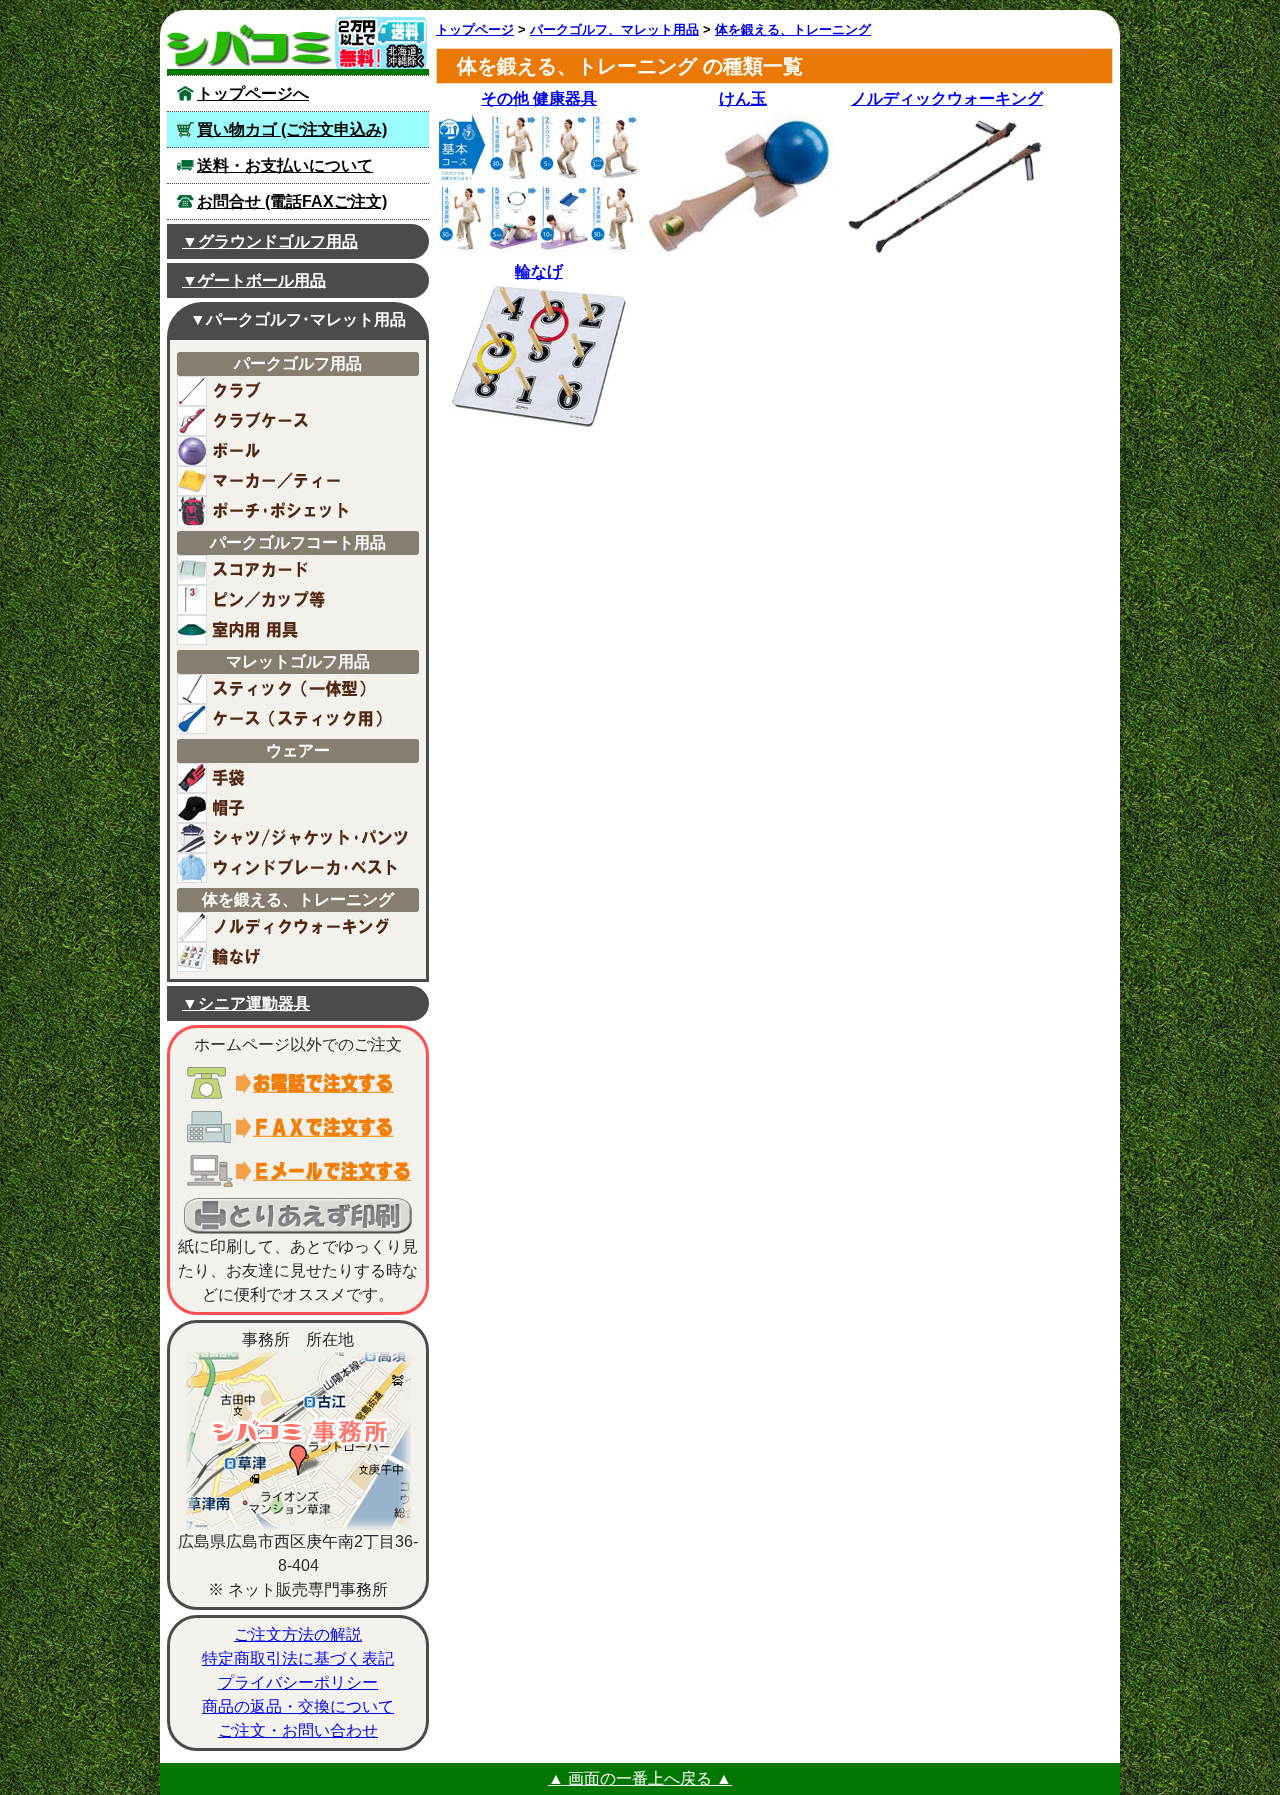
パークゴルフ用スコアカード (294, 570)
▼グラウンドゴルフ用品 (270, 241)
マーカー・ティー (294, 481)
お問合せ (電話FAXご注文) (292, 201)
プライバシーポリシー (298, 1682)
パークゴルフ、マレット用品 (614, 29)
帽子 (294, 808)
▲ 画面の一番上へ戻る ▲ (640, 1778)
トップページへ (253, 93)
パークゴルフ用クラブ (294, 391)
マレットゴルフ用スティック (294, 689)
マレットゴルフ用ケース (294, 719)
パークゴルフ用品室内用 (294, 630)
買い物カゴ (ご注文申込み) (292, 129)
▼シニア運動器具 (246, 1003)
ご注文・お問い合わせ (298, 1730)
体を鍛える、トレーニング (793, 29)
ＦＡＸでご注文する (298, 1127)
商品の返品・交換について (298, 1706)
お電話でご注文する (298, 1083)
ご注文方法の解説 (298, 1634)
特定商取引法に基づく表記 (298, 1658)
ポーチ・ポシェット (294, 511)
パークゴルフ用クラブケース (294, 421)
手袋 (294, 778)
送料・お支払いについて (285, 165)
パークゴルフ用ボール (294, 451)
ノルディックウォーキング (294, 927)
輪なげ (294, 957)
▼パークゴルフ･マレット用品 (298, 319)
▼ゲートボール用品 (254, 280)
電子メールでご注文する (298, 1171)
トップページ (475, 29)
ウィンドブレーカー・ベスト (294, 868)
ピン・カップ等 (294, 600)
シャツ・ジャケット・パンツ (294, 838)
